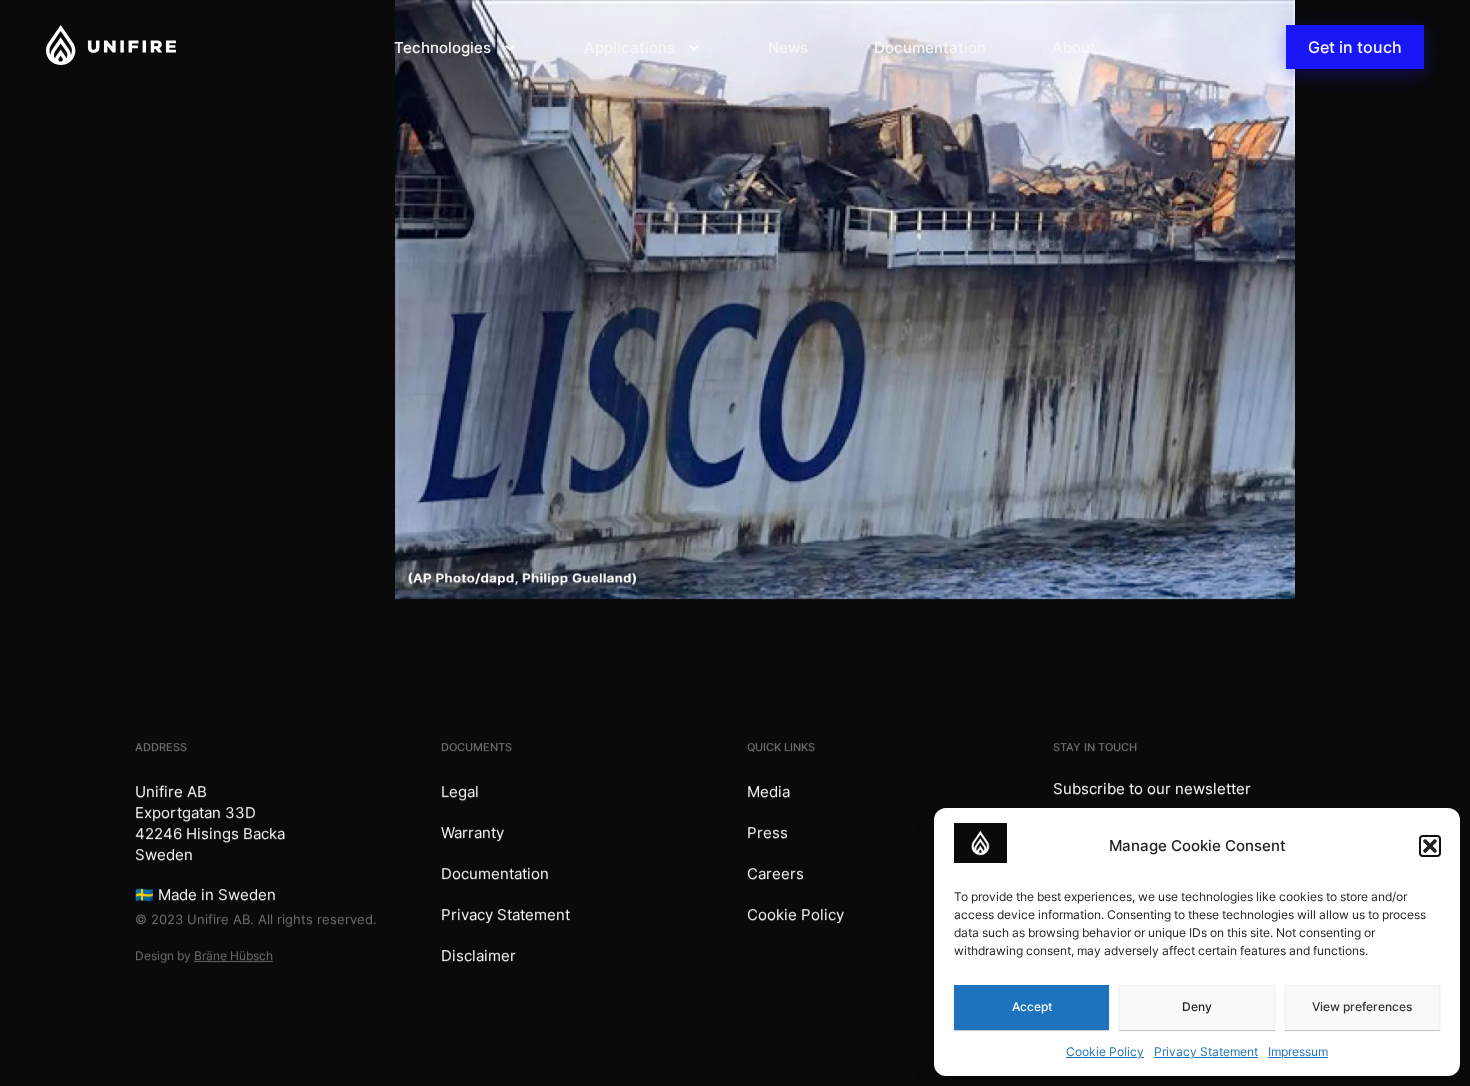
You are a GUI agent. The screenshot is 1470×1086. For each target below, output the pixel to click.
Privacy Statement (1206, 1051)
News (788, 47)
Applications (629, 47)
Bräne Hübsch (233, 955)
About (1074, 47)
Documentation (930, 47)
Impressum (1298, 1051)
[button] (1430, 846)
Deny (1197, 1006)
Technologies (442, 47)
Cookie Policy (1105, 1051)
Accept (1032, 1006)
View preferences (1362, 1006)
